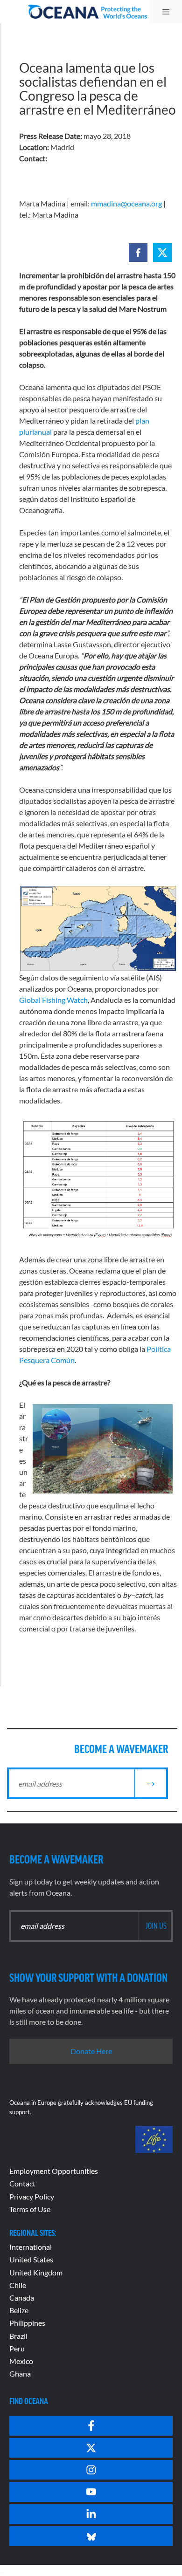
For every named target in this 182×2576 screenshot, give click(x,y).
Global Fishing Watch (53, 1000)
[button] (138, 253)
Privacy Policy (32, 2196)
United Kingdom (36, 2272)
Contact (22, 2183)
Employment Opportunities (54, 2171)
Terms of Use (30, 2209)
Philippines (27, 2323)
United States (31, 2259)
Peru (17, 2348)
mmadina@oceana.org (126, 203)
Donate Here (91, 2051)
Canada (22, 2298)
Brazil (18, 2336)
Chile (18, 2285)
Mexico (21, 2361)
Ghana (20, 2374)
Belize (19, 2310)
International (31, 2247)
